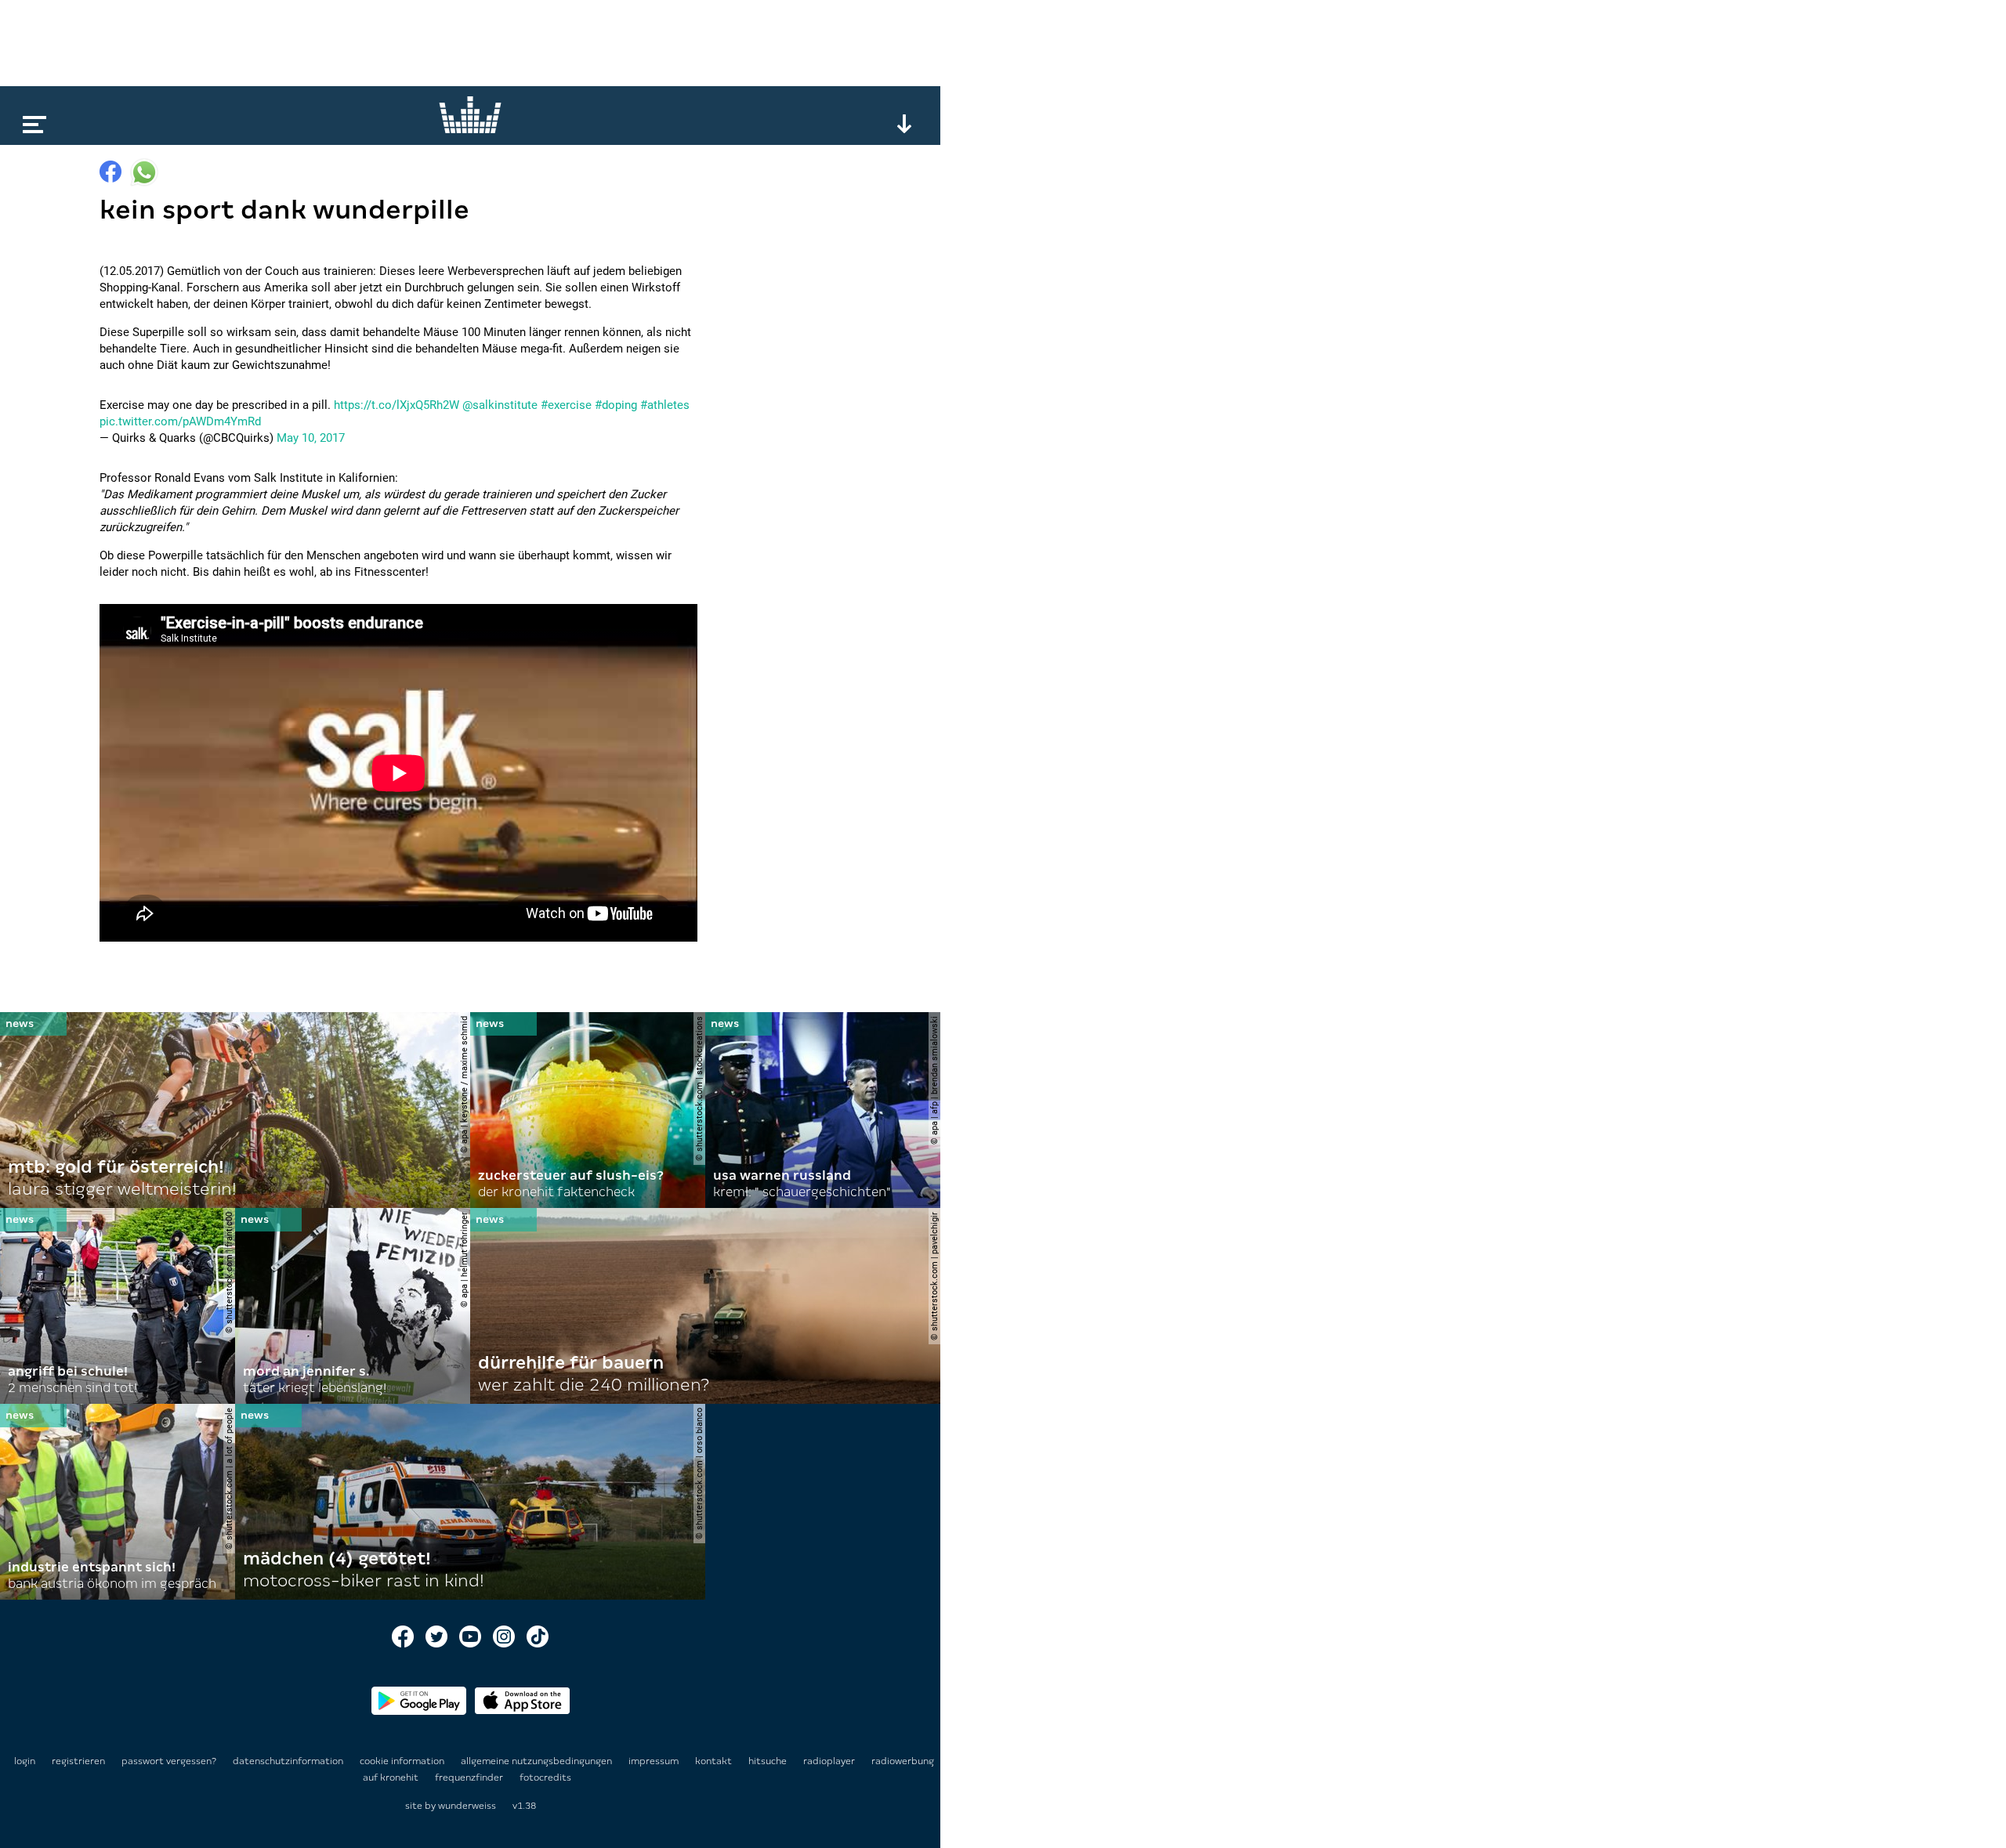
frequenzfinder (470, 1777)
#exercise (566, 405)
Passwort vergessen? (169, 1761)
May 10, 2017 (311, 438)
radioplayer (830, 1761)
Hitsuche (769, 1761)
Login (25, 1761)
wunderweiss (467, 1806)
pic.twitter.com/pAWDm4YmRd (180, 421)
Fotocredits (545, 1777)
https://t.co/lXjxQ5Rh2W (396, 405)
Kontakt (715, 1761)
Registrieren (78, 1761)
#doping (616, 405)
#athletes (665, 405)
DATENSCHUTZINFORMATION (289, 1761)
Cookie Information (403, 1761)
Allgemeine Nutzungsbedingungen (538, 1761)
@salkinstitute (500, 405)
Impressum (655, 1761)
